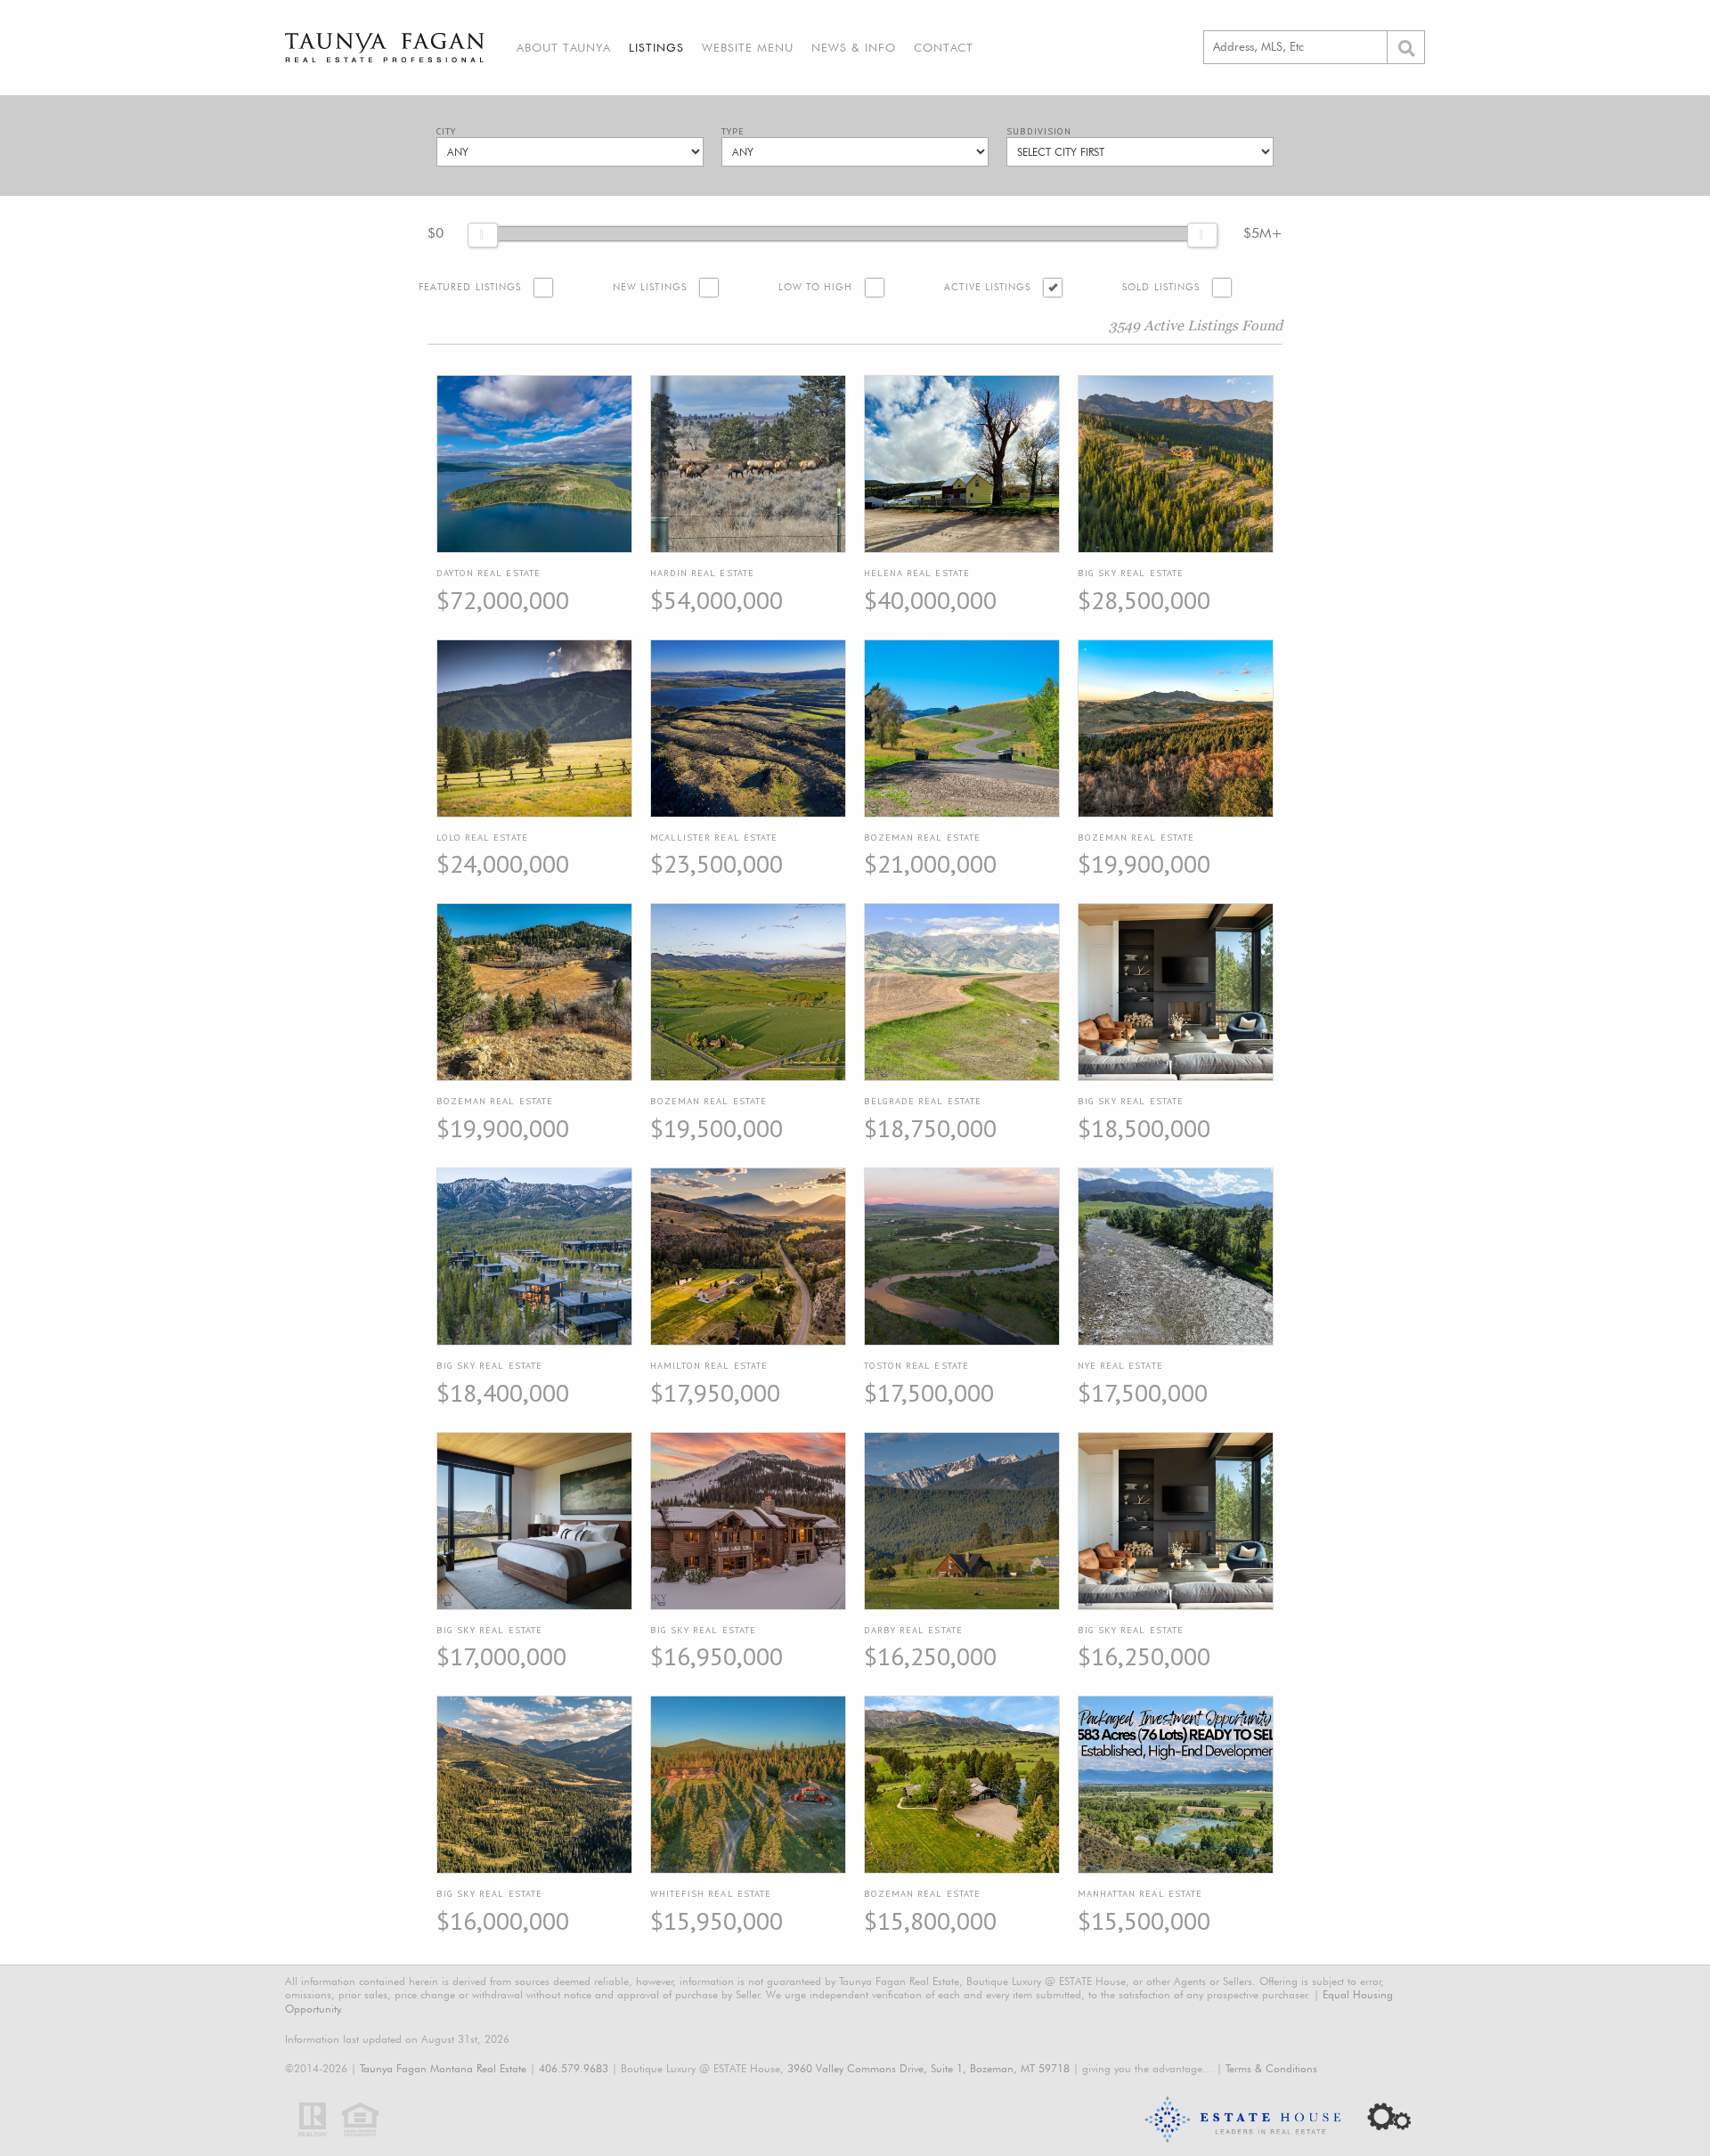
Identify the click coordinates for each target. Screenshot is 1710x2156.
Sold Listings (1161, 287)
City (446, 131)
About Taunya (564, 47)
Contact (944, 47)
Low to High (816, 287)
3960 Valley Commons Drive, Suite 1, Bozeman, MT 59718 (928, 2068)
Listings (656, 47)
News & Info (854, 47)
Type (733, 131)
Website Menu (748, 47)
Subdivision (1039, 131)
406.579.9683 (574, 2068)
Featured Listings (470, 287)
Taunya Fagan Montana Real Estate (443, 2068)
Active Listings (987, 287)
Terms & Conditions (1271, 2068)
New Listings (650, 287)
